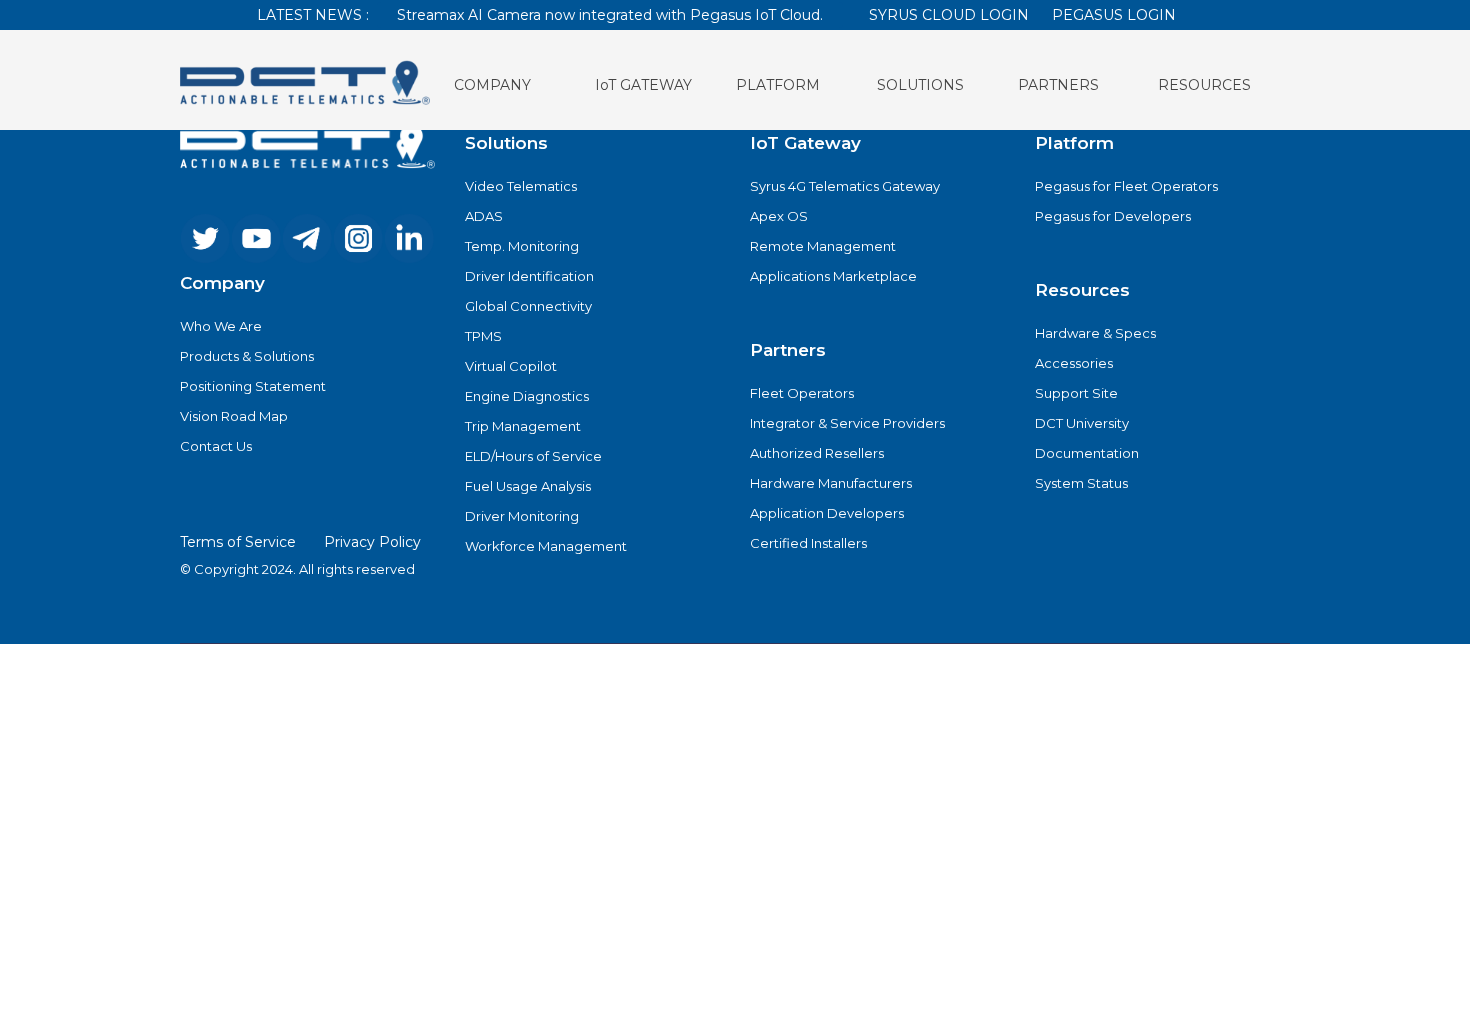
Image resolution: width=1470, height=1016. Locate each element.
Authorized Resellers (817, 453)
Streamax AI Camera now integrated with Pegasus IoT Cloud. (610, 15)
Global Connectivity (528, 306)
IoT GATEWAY (643, 85)
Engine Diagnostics (527, 396)
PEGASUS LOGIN (1114, 15)
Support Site (1076, 393)
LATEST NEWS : (313, 15)
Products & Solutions (247, 356)
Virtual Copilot (511, 366)
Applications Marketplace (833, 276)
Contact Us (216, 446)
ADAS (484, 216)
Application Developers (827, 513)
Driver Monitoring (522, 516)
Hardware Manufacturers (831, 483)
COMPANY (492, 85)
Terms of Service (238, 542)
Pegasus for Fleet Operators (1126, 186)
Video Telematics (521, 186)
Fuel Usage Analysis (528, 486)
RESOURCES (1204, 85)
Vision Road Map (234, 416)
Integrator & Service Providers (847, 423)
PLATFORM (778, 85)
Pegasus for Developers (1113, 216)
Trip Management (523, 426)
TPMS (483, 336)
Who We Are (221, 326)
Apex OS (779, 216)
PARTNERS (1058, 85)
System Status (1081, 483)
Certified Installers (808, 543)
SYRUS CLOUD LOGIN (949, 15)
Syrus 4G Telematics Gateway (845, 186)
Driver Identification (529, 276)
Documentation (1087, 453)
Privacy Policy (372, 542)
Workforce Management (546, 546)
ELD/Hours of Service (533, 456)
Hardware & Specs (1095, 333)
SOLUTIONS (920, 85)
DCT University (1082, 423)
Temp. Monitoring (522, 246)
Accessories (1074, 363)
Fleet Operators (802, 393)
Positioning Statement (253, 386)
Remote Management (823, 246)
